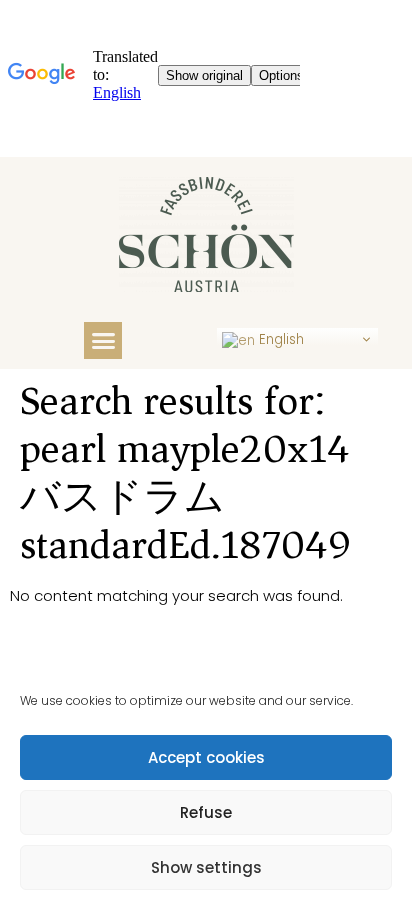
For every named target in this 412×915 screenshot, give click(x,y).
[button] (103, 341)
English (279, 339)
